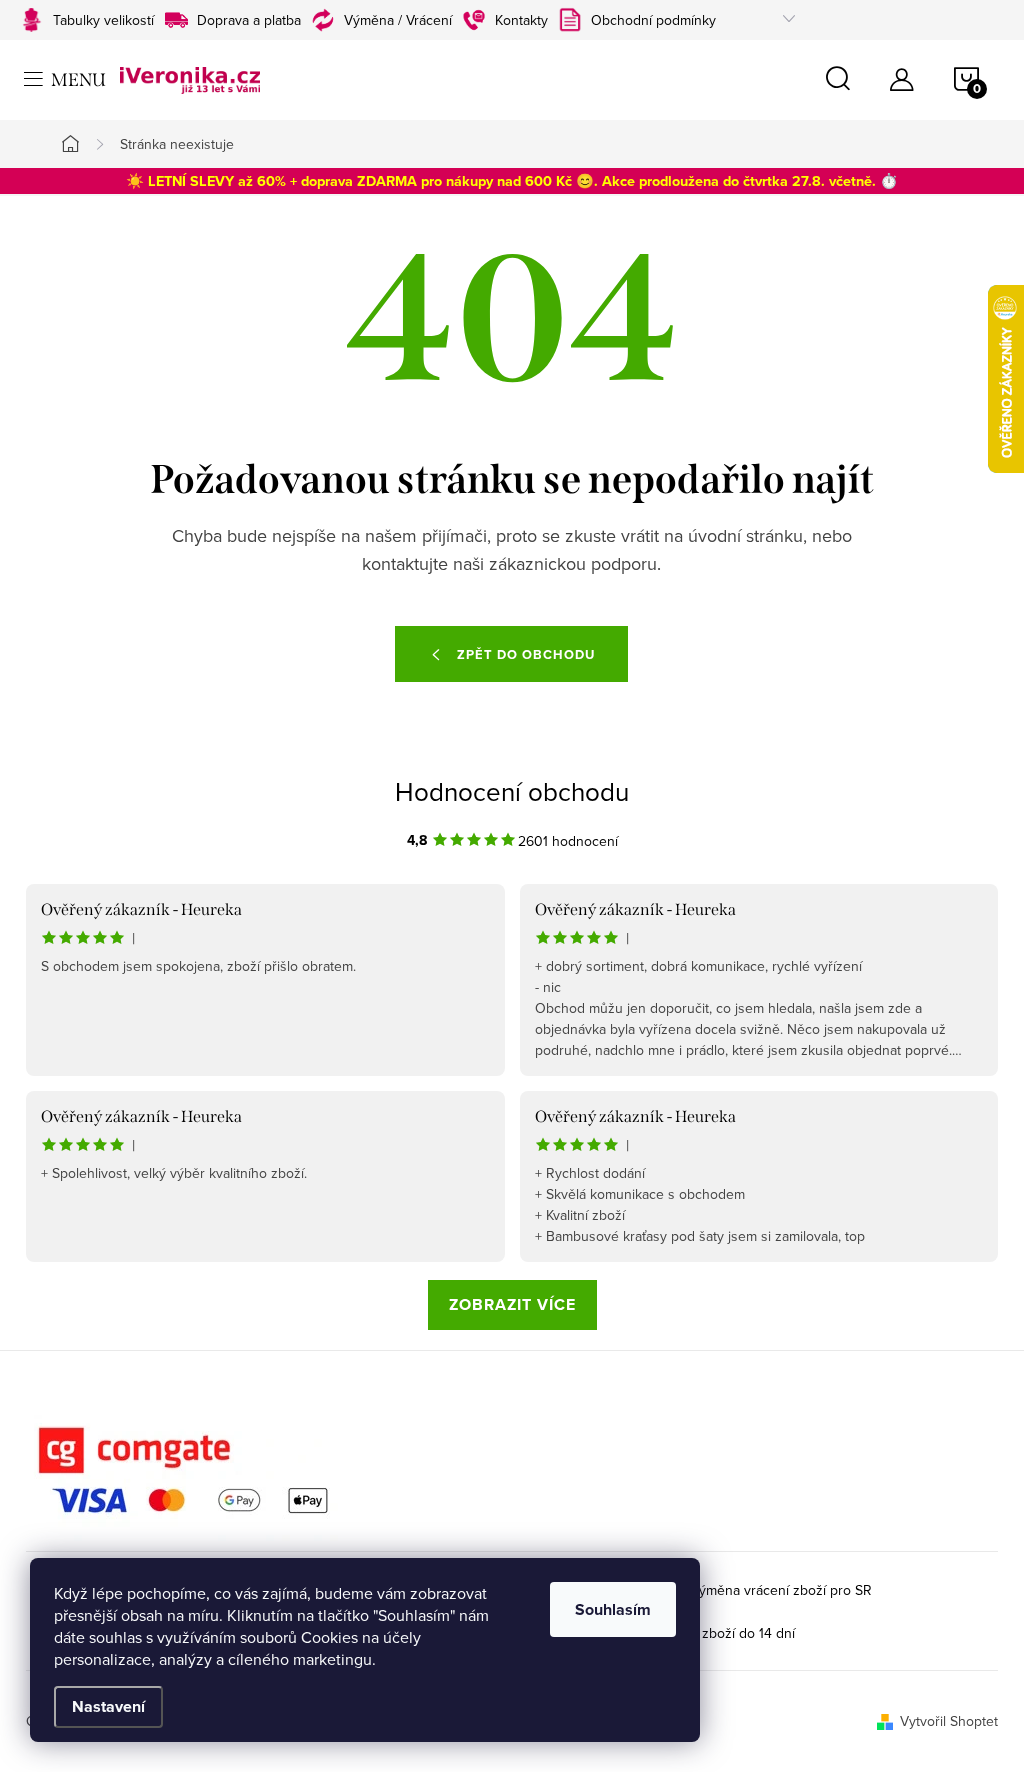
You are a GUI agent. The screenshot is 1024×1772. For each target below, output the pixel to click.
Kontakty (521, 20)
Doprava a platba (249, 20)
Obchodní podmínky (653, 20)
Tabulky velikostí (103, 20)
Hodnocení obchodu (512, 791)
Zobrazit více (512, 1304)
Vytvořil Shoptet (949, 1721)
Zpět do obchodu (526, 654)
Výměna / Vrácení (398, 20)
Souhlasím (613, 1609)
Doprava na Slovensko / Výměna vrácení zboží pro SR (705, 1590)
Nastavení (108, 1706)
